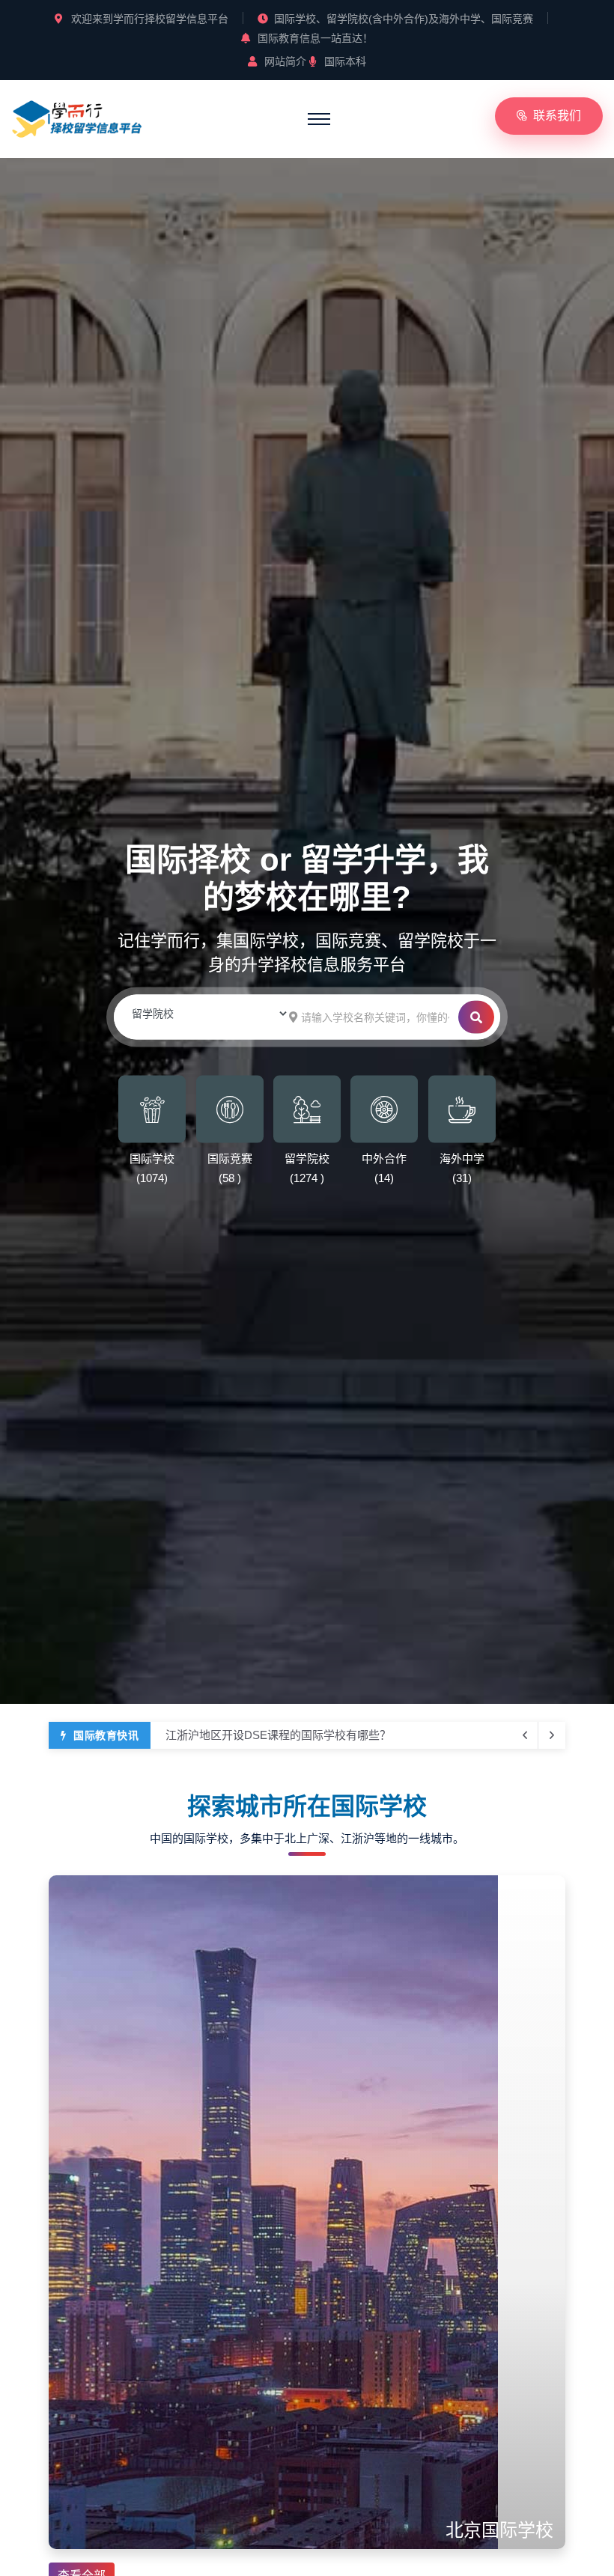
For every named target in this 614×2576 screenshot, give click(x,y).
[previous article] (552, 1735)
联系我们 (557, 116)
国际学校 (152, 1158)
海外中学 (462, 1158)
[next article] (525, 1735)
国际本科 (345, 61)
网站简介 (285, 61)
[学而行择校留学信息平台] (77, 117)
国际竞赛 (230, 1158)
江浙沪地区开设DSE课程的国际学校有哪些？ (278, 1735)
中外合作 (384, 1158)
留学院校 (307, 1158)
